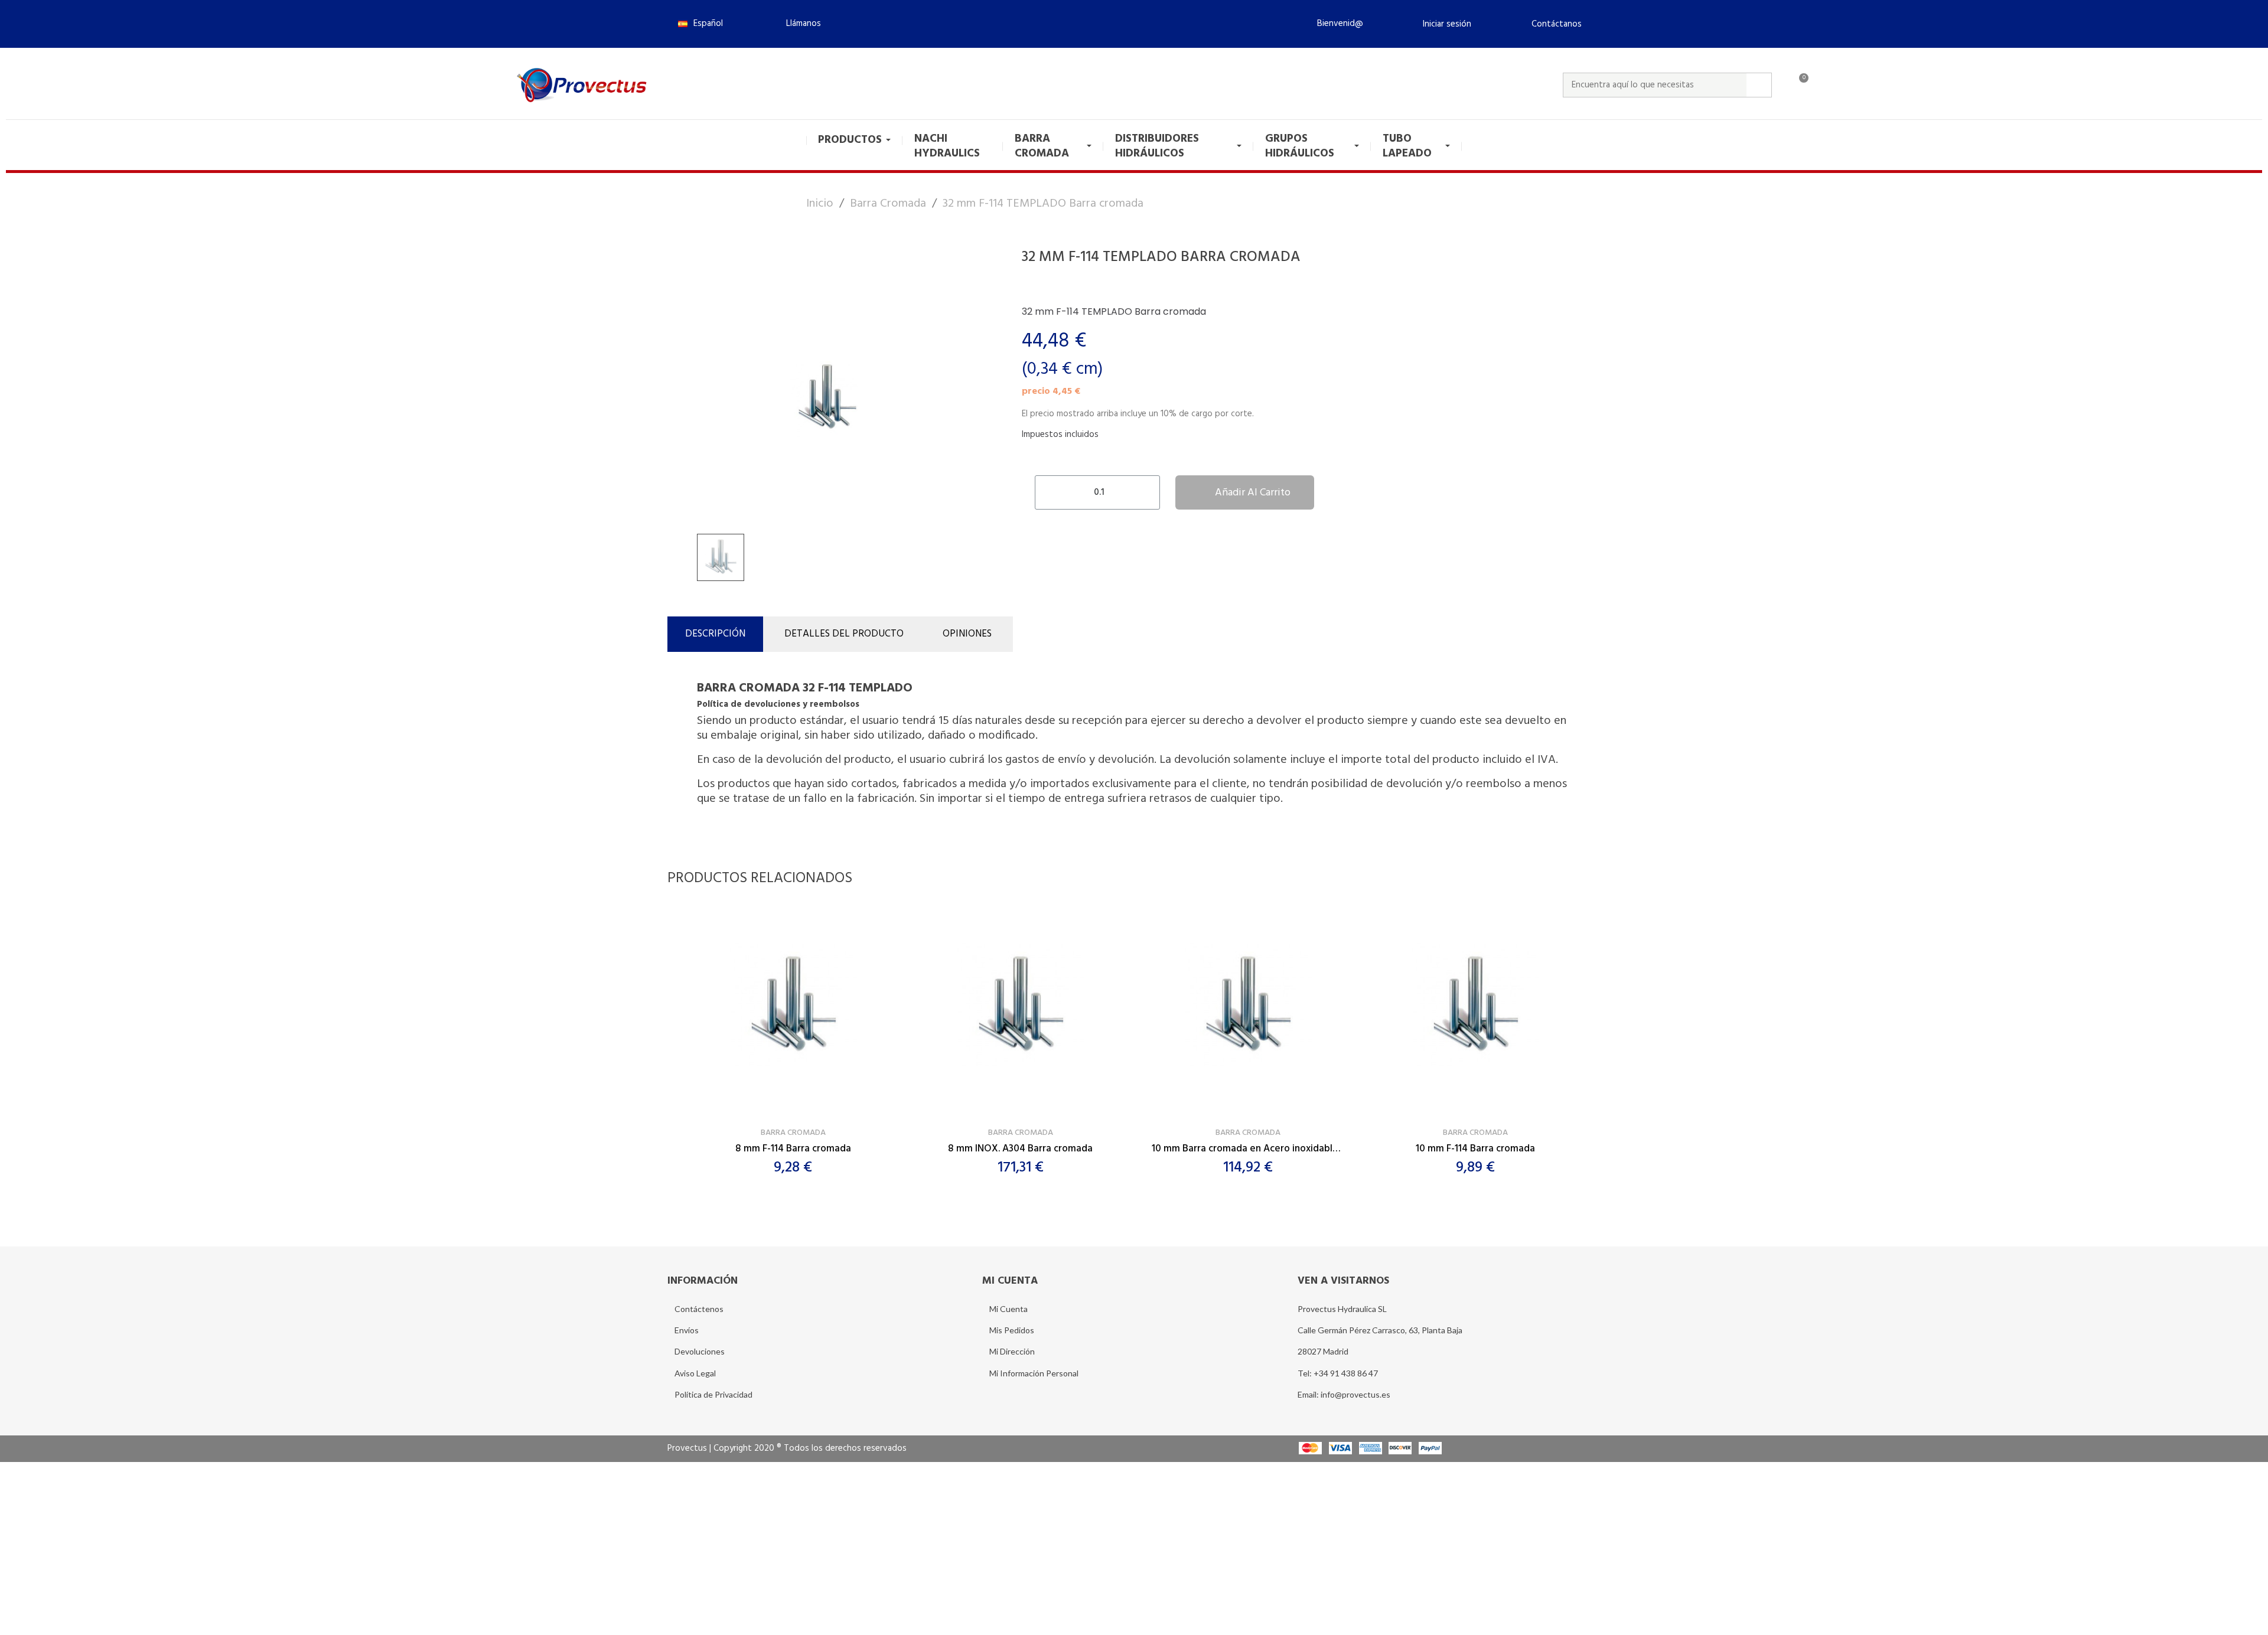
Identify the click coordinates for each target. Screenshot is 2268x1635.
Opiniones (967, 634)
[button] (799, 24)
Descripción (715, 634)
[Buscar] (1759, 85)
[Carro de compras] (1798, 85)
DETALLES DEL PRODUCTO (844, 634)
